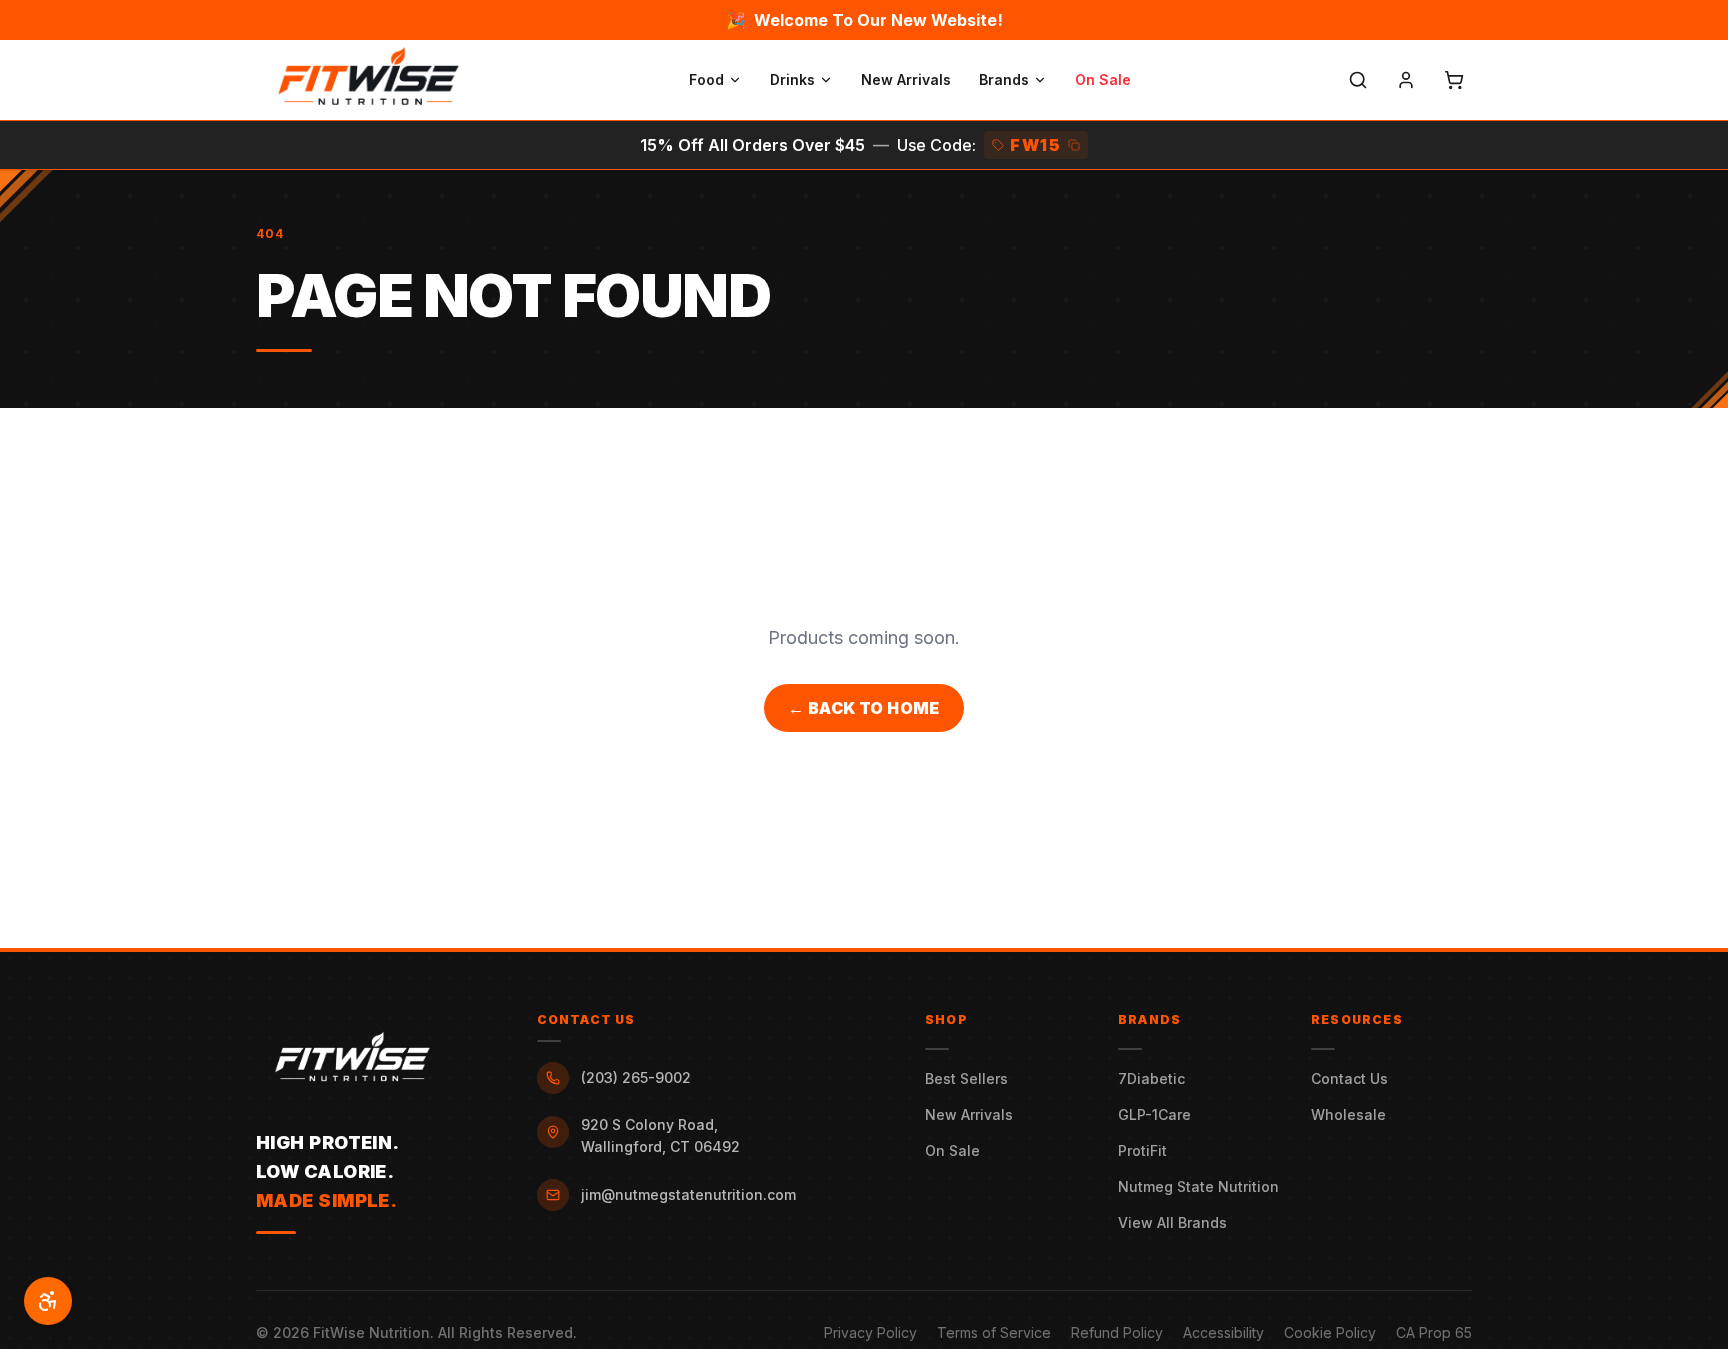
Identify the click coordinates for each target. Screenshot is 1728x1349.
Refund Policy (1117, 1332)
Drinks (792, 79)
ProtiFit (1142, 1150)
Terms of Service (994, 1332)
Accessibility (1223, 1332)
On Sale (1103, 79)
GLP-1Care (1154, 1114)
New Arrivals (906, 79)
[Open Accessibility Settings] (48, 1301)
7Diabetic (1151, 1078)
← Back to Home (864, 708)
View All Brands (1172, 1222)
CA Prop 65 (1434, 1332)
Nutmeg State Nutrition (1198, 1186)
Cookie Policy (1330, 1332)
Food (706, 79)
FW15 (1035, 145)
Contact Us (1349, 1078)
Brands (1004, 79)
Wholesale (1348, 1114)
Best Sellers (966, 1078)
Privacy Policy (870, 1332)
